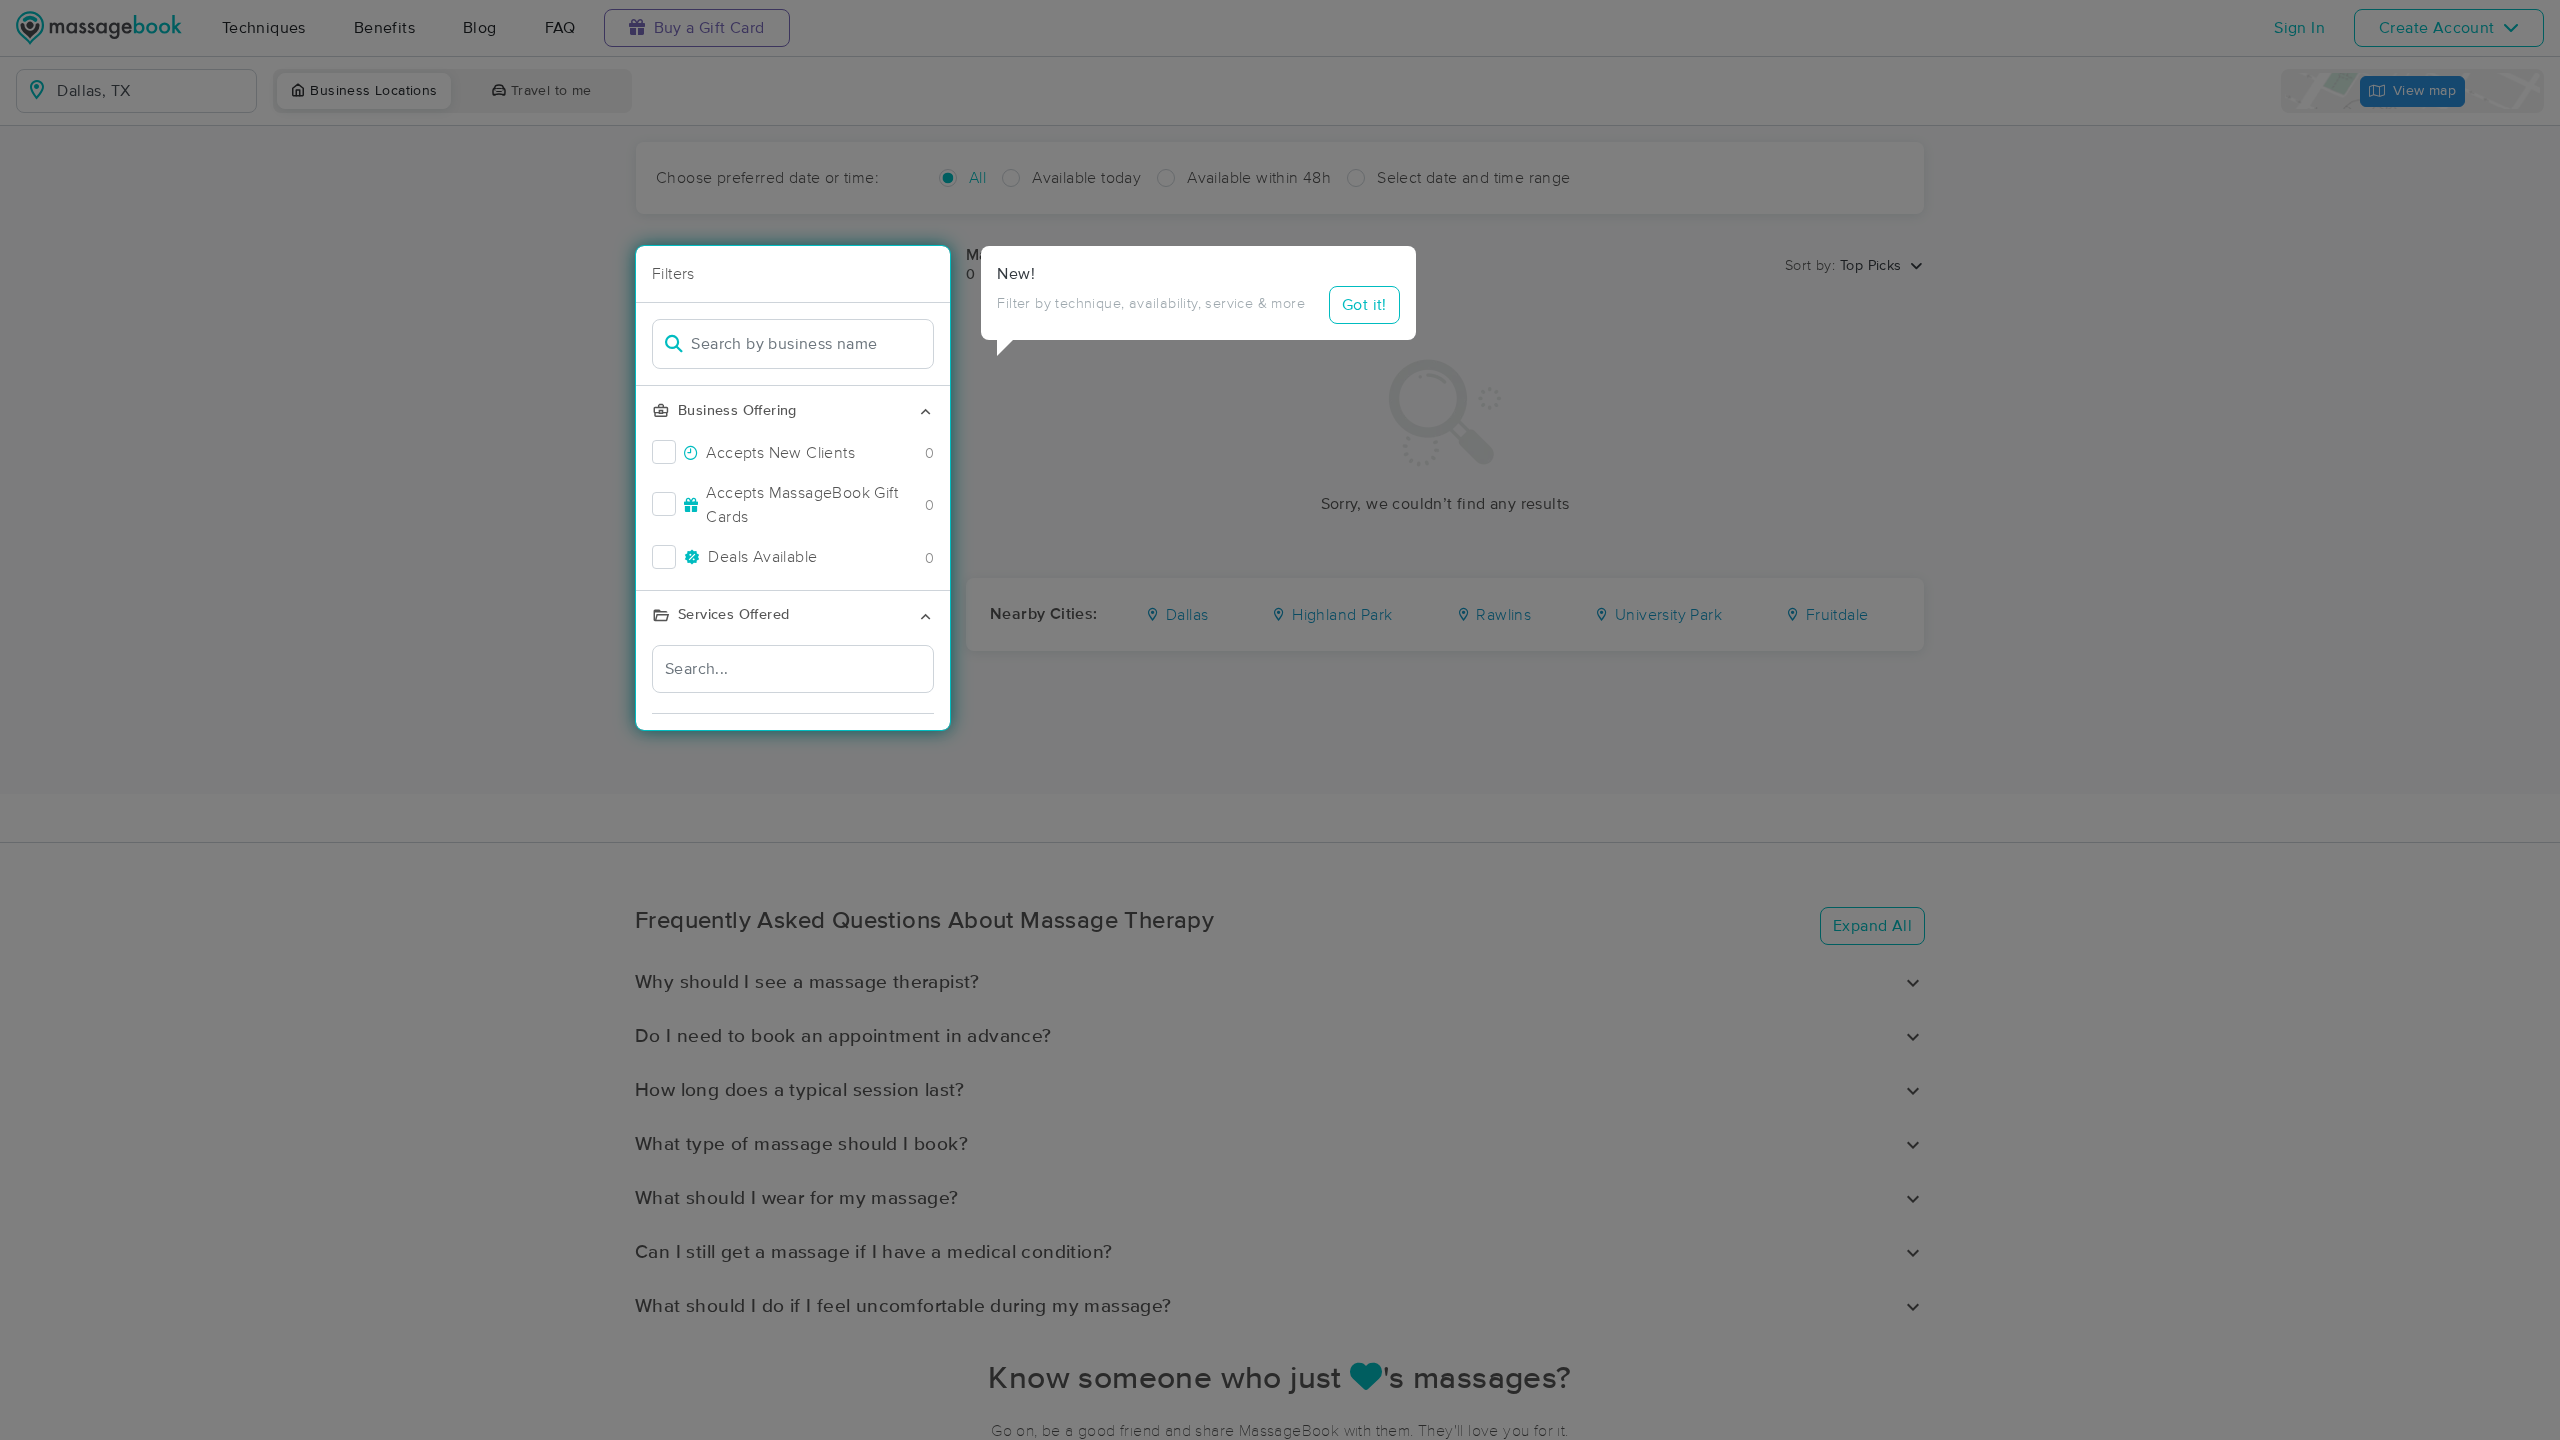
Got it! (1364, 305)
